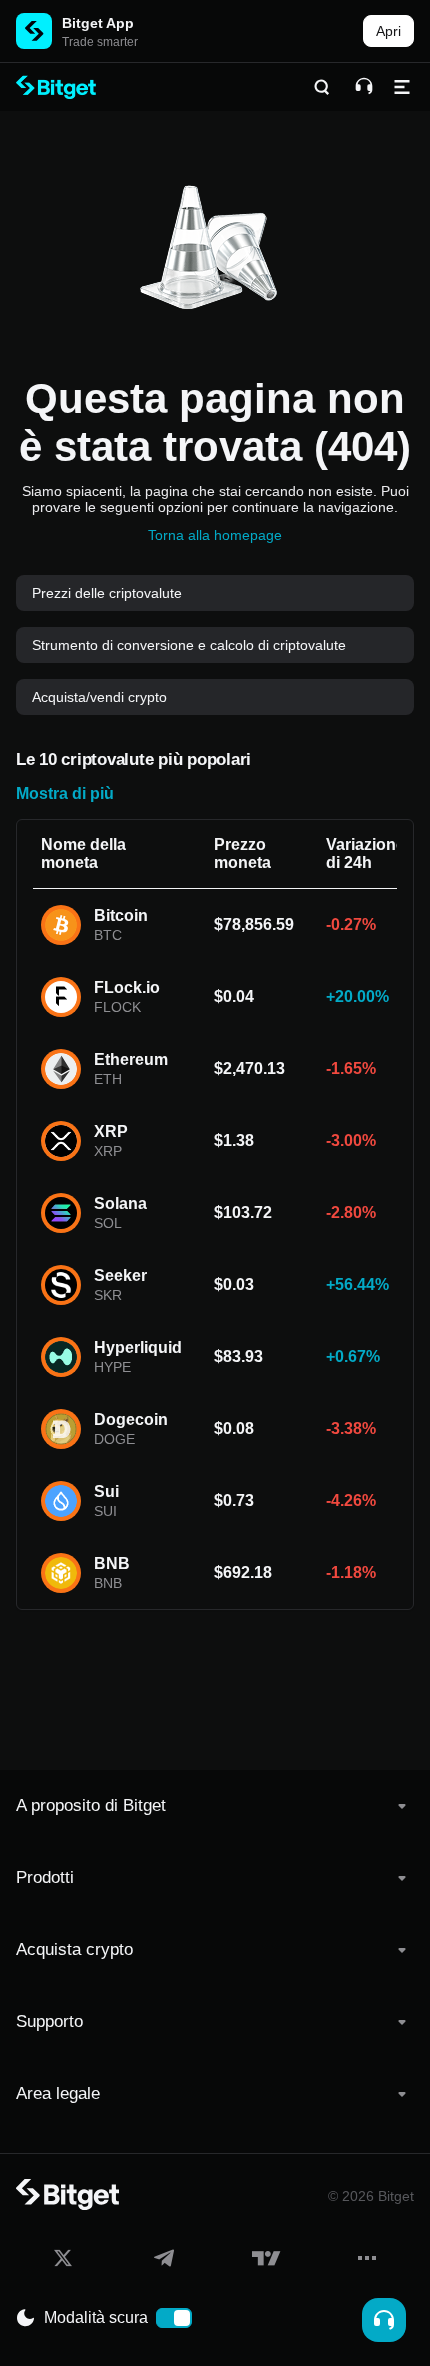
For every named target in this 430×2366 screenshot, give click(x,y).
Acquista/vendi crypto (99, 697)
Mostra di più (65, 793)
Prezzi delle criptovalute (107, 593)
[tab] (215, 1806)
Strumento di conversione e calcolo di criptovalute (189, 645)
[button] (215, 1806)
